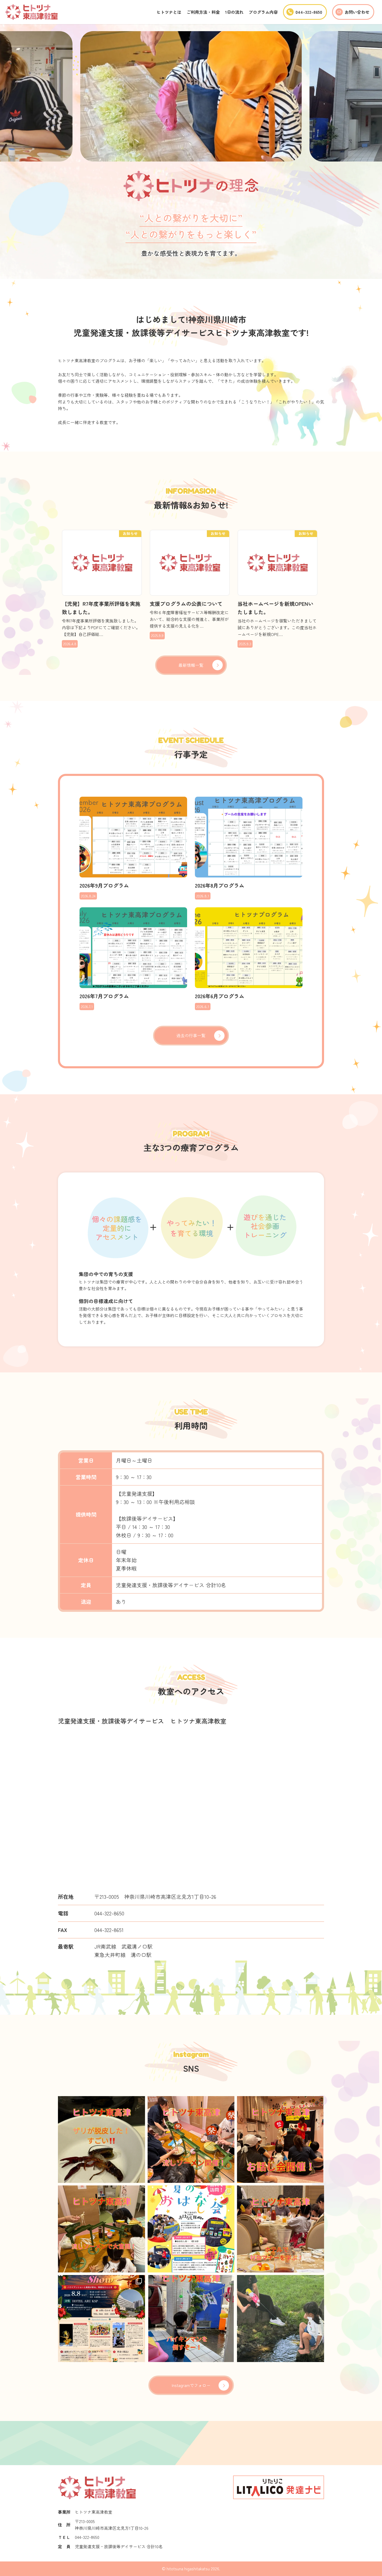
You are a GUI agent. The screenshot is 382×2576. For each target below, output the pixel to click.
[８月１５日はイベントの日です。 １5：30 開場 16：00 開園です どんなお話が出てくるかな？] (191, 2229)
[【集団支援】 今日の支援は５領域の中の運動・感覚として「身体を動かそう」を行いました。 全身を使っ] (191, 2319)
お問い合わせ (357, 12)
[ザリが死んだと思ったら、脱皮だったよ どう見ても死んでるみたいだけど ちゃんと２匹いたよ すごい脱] (101, 2140)
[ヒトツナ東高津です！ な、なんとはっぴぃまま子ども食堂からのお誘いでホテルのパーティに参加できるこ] (101, 2319)
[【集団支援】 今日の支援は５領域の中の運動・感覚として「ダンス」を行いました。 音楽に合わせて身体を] (101, 2229)
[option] (191, 96)
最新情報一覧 (191, 665)
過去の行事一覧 (191, 1035)
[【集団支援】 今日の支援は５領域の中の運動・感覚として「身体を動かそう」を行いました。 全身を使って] (281, 2319)
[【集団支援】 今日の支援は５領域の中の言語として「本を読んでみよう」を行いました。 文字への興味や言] (191, 2140)
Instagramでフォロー (191, 2385)
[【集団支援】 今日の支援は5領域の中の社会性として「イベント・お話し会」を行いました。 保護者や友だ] (281, 2140)
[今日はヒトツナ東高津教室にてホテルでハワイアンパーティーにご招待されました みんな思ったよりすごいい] (281, 2229)
